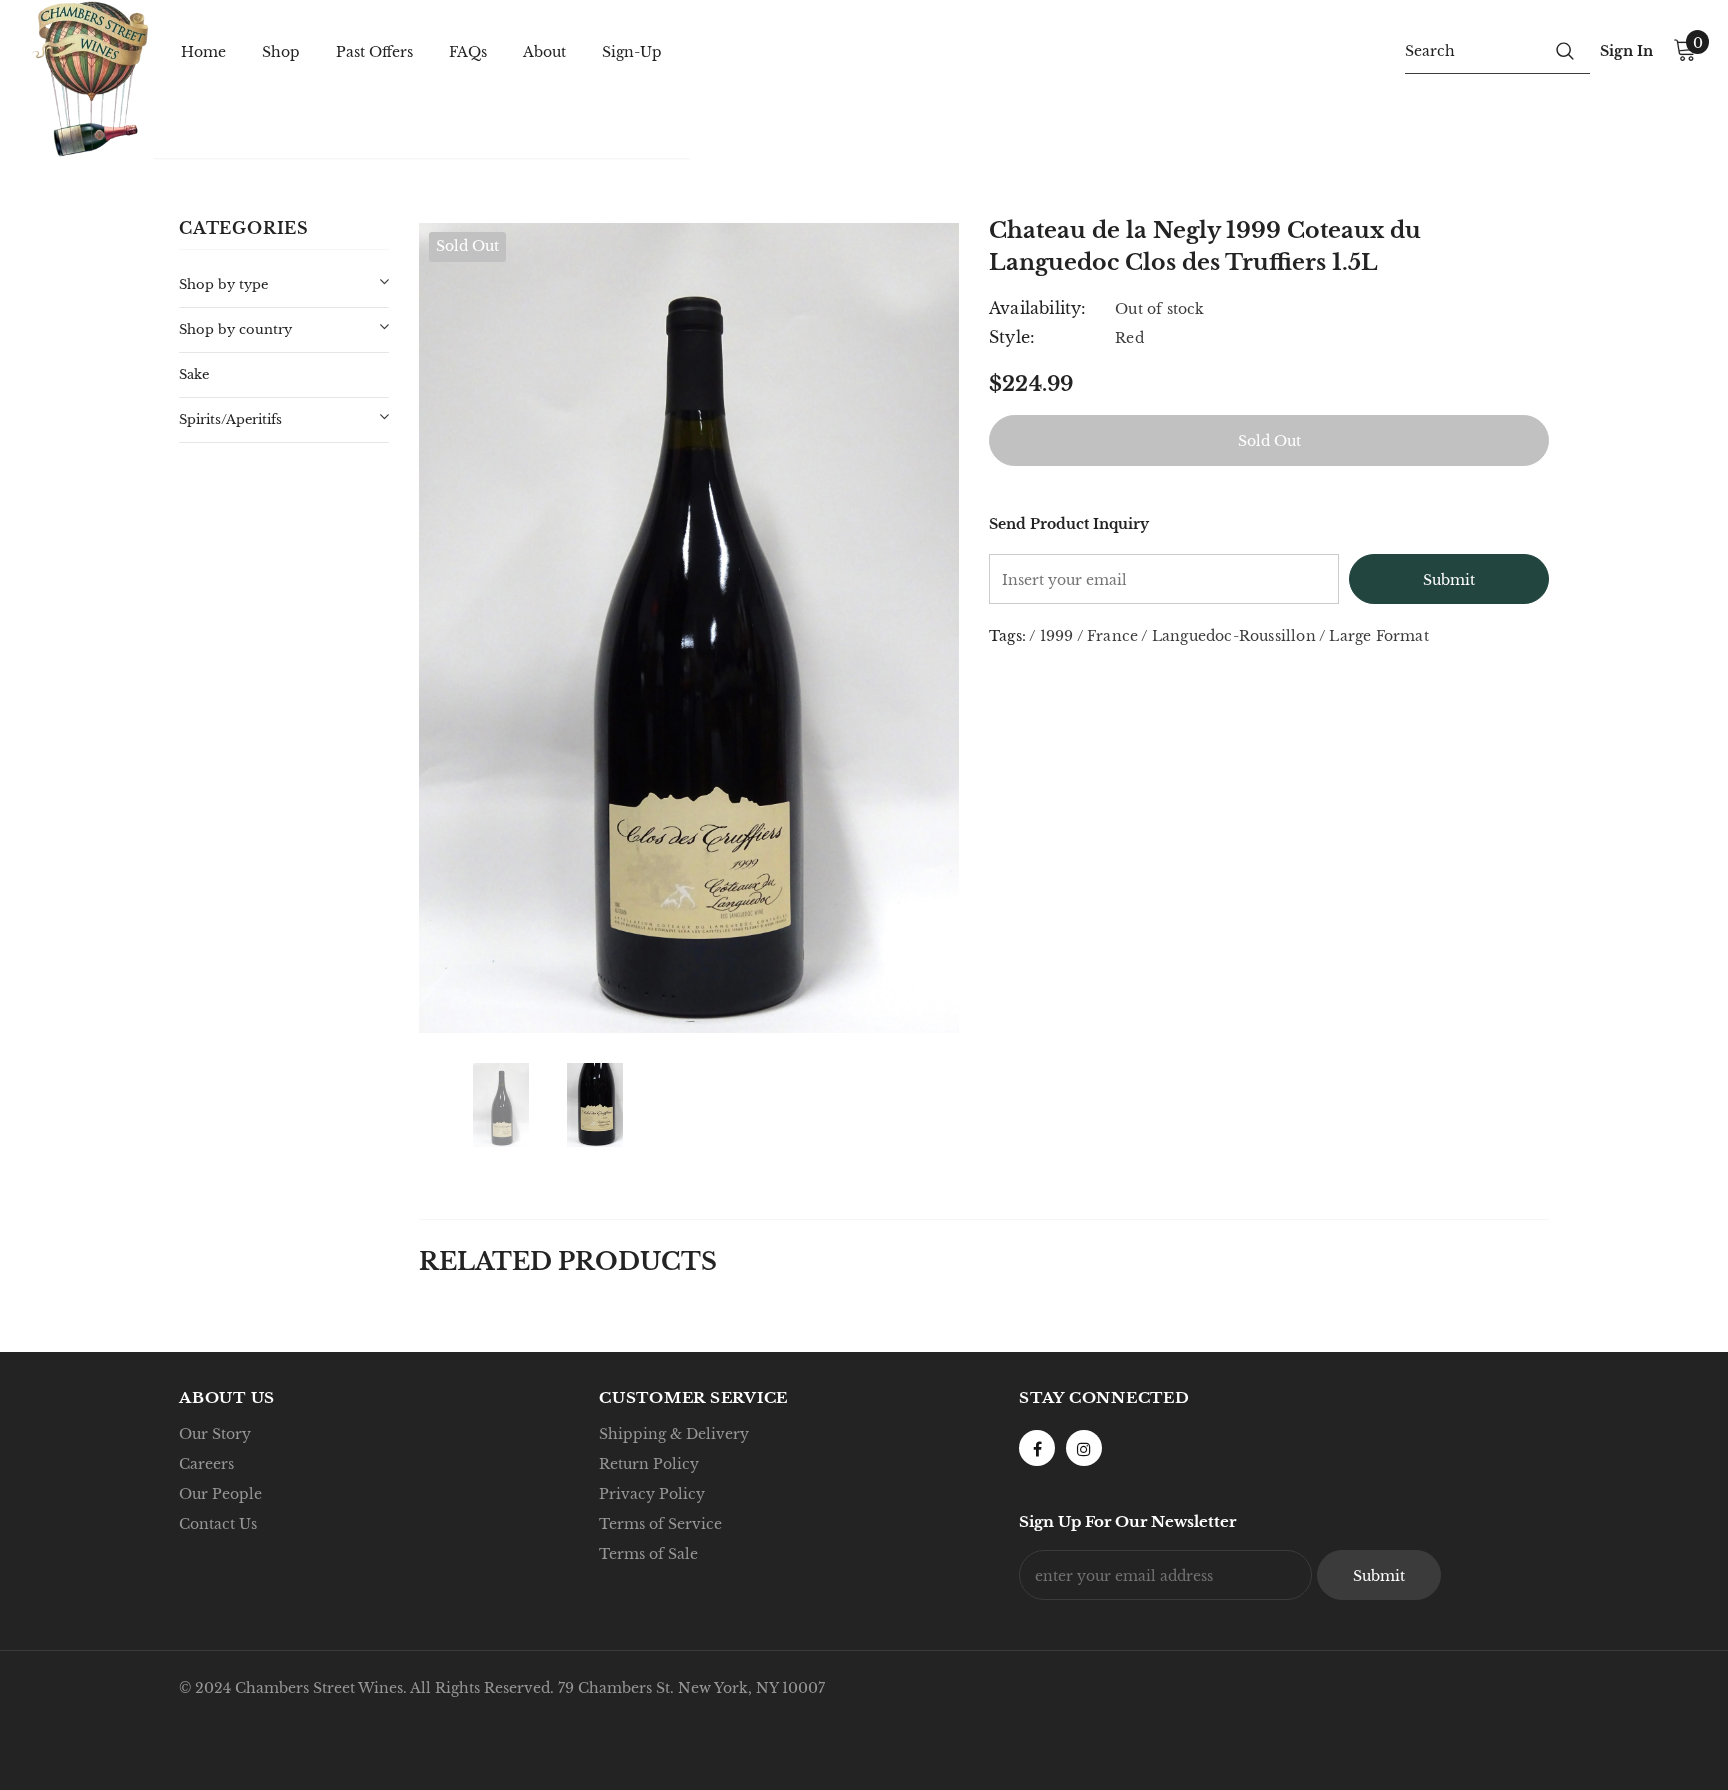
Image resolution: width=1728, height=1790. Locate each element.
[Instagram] (1084, 1448)
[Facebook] (1037, 1448)
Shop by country (235, 329)
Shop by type (223, 284)
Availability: (1038, 308)
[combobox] (1472, 50)
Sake (194, 374)
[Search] (1565, 50)
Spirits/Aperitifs (230, 419)
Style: (1012, 337)
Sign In (1626, 51)
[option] (689, 628)
